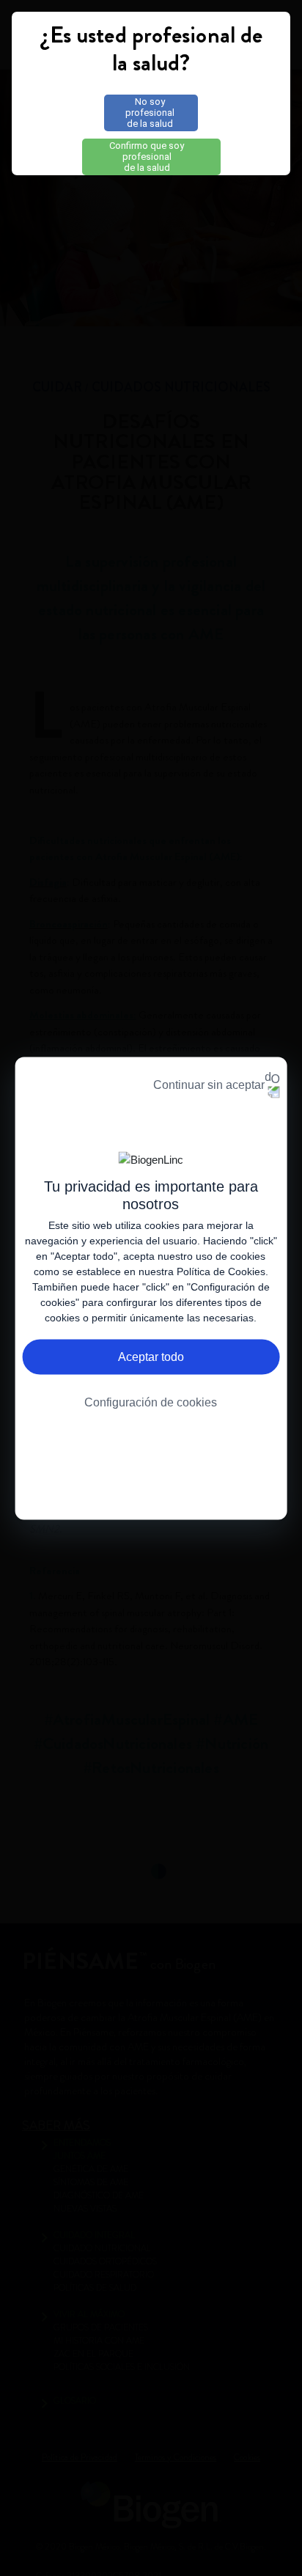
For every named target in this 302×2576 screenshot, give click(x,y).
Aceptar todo (151, 1356)
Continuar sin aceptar (209, 1084)
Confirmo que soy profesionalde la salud (147, 157)
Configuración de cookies (151, 1402)
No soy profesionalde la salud (150, 113)
